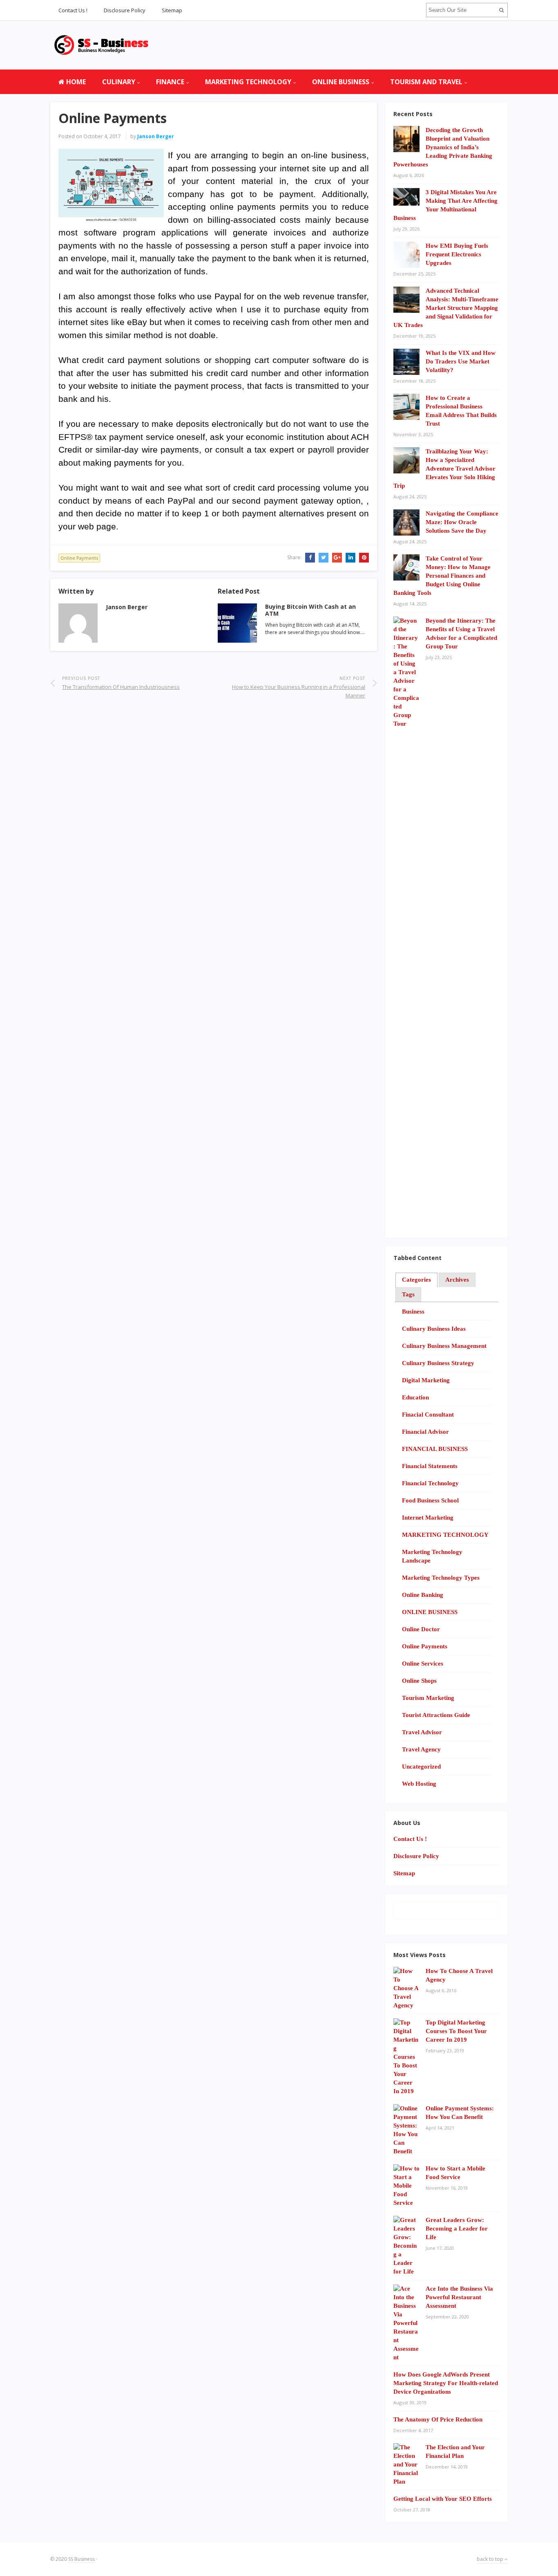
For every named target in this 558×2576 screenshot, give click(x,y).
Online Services (423, 1664)
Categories (416, 1280)
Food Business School (430, 1500)
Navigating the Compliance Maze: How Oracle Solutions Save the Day (462, 522)
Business (413, 1312)
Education (415, 1397)
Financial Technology (430, 1483)
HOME (75, 82)
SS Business (81, 2559)
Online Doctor (421, 1629)
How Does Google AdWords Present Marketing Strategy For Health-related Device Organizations (446, 2383)
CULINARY (119, 82)
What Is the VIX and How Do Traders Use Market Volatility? (461, 361)
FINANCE (170, 82)
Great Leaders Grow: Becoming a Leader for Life (457, 2228)
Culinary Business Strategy (438, 1363)
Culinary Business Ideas (434, 1329)
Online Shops (419, 1681)
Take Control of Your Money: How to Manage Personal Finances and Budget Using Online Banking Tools (442, 576)
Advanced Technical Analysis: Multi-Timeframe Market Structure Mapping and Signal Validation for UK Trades (446, 308)
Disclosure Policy (125, 10)
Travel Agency (421, 1749)
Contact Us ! (73, 10)
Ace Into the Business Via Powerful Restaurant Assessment (459, 2297)
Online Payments (79, 558)
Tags (408, 1294)
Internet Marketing (428, 1518)
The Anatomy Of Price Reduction (438, 2419)
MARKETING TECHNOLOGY (248, 82)
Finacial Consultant (428, 1415)
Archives (457, 1280)
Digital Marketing (426, 1380)
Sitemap (172, 10)
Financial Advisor (425, 1432)
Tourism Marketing (428, 1698)
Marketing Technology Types (441, 1578)
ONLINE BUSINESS (341, 82)
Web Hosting (419, 1784)
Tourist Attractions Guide (436, 1715)
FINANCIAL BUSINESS (435, 1449)
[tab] (416, 1280)
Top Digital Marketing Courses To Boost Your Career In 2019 (456, 2031)
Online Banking (423, 1595)
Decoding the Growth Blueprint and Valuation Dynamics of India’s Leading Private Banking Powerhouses (443, 147)
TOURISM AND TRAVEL (426, 82)
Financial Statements (430, 1466)
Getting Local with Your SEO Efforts (443, 2499)
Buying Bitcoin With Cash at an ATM (310, 610)
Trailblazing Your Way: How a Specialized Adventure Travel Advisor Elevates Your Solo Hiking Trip (444, 469)
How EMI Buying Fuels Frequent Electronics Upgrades (457, 254)
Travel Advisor (422, 1732)
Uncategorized (421, 1767)
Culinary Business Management (444, 1346)
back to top (491, 2559)
